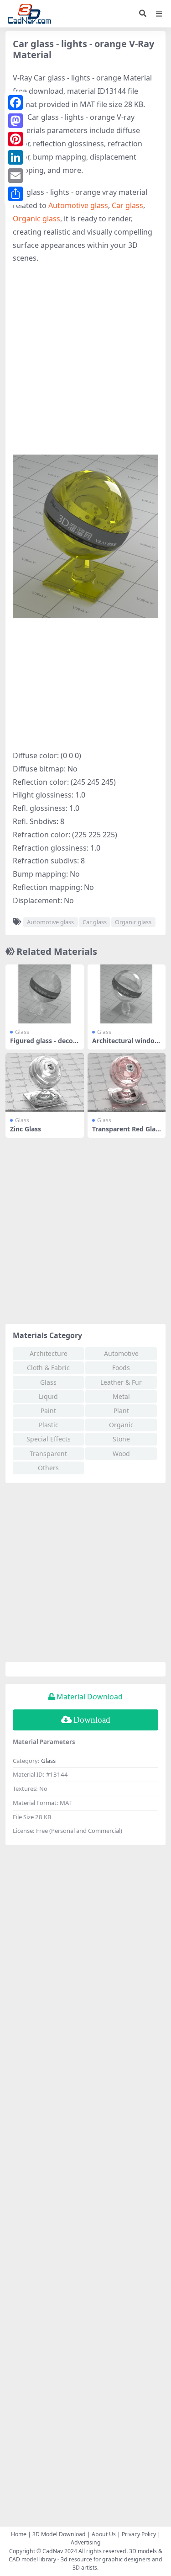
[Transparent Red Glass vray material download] (127, 1083)
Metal (121, 1396)
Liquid (48, 1396)
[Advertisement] (85, 360)
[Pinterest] (16, 139)
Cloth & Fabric (48, 1368)
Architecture (49, 1353)
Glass (22, 1032)
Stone (121, 1439)
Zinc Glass (26, 1129)
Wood (121, 1454)
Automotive (121, 1353)
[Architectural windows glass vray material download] (127, 994)
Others (48, 1468)
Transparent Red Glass (125, 1133)
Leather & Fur (121, 1382)
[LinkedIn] (16, 157)
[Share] (16, 194)
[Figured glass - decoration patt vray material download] (45, 994)
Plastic (49, 1425)
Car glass (127, 205)
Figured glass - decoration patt (43, 1044)
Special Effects (49, 1439)
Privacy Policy (139, 2534)
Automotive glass (78, 205)
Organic (121, 1425)
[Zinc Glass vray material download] (45, 1083)
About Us (104, 2534)
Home (19, 2534)
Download (92, 1720)
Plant (121, 1411)
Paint (48, 1411)
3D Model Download (59, 2534)
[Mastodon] (16, 121)
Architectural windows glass (126, 1044)
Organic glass (36, 219)
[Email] (16, 176)
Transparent (48, 1454)
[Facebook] (16, 102)
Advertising (86, 2542)
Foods (121, 1368)
